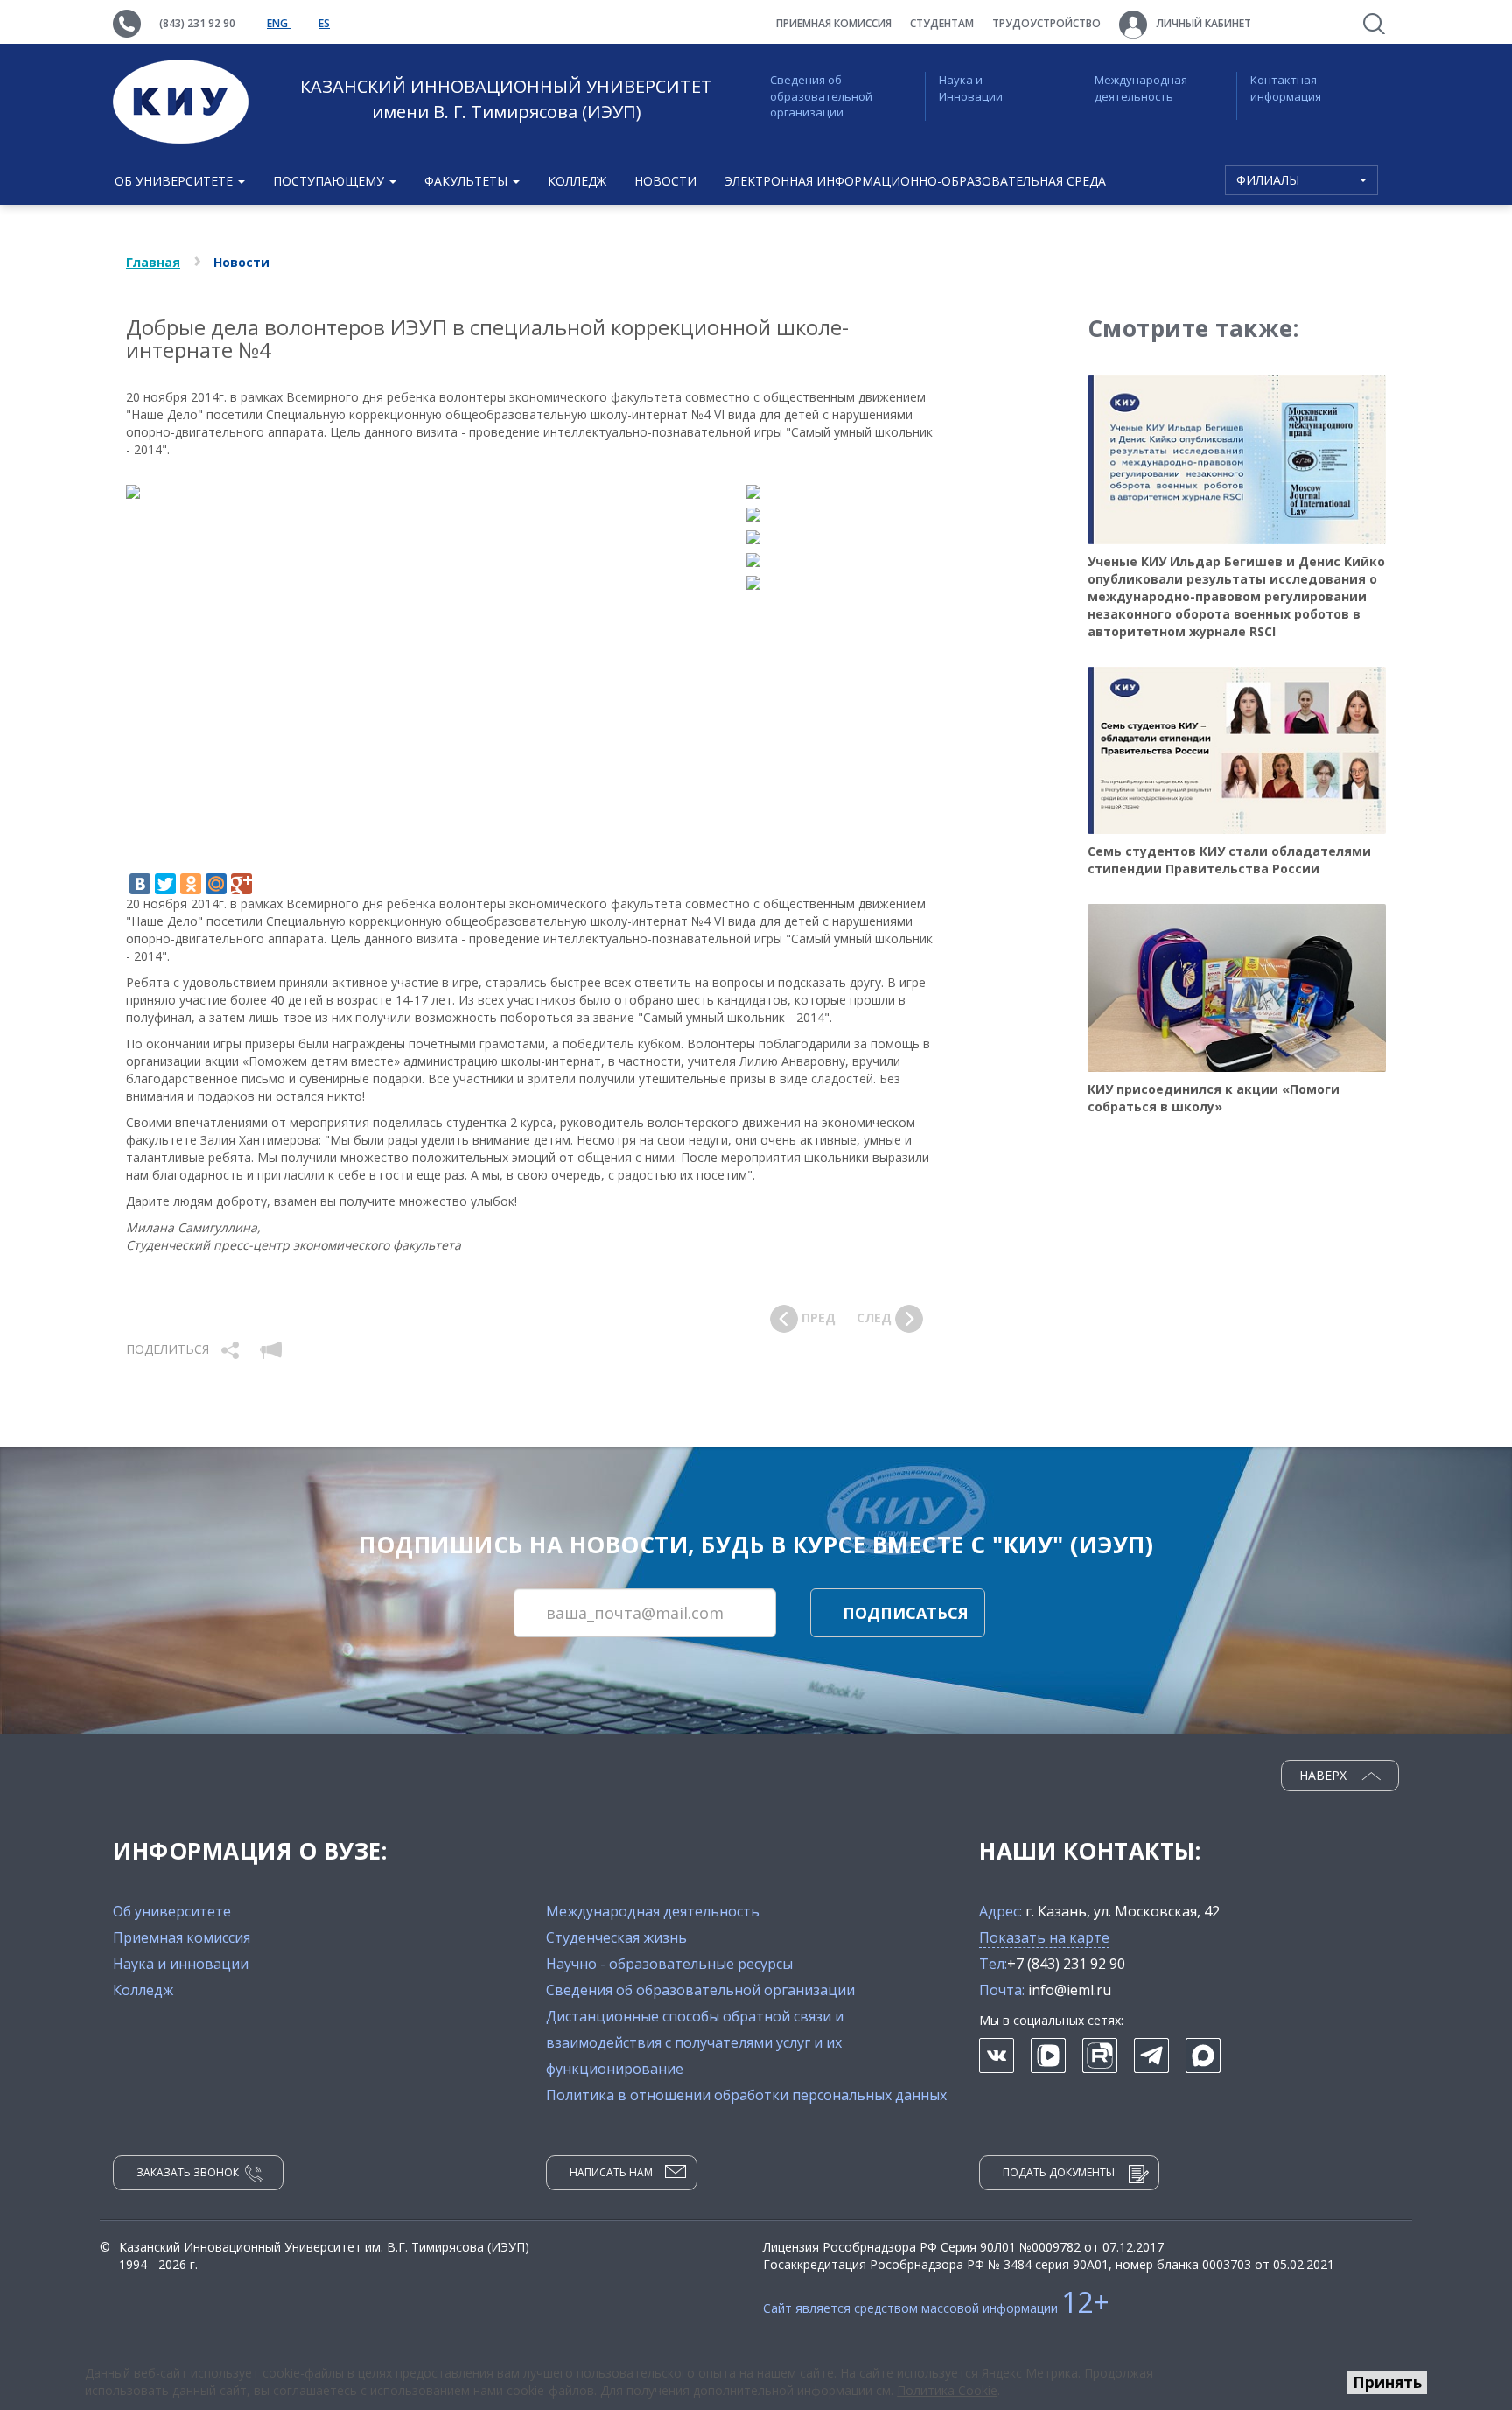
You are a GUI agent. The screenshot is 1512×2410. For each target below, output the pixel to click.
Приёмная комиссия (834, 23)
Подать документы (1059, 2172)
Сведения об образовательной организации (821, 96)
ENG (279, 23)
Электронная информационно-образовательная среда (915, 181)
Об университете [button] (175, 181)
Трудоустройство (1046, 23)
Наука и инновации (181, 1964)
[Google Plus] (241, 884)
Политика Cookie (947, 2390)
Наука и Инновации (971, 88)
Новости (665, 181)
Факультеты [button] (468, 181)
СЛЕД (876, 1317)
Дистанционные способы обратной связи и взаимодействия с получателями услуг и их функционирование (695, 2042)
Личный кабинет (1203, 23)
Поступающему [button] (330, 181)
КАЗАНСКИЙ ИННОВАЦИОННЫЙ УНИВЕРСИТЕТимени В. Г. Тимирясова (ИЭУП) (506, 99)
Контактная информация (1286, 88)
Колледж (577, 181)
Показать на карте (1044, 1937)
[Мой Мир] (216, 884)
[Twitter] (165, 884)
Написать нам (611, 2172)
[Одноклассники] (191, 884)
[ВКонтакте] (140, 884)
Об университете (172, 1911)
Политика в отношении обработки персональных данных (746, 2095)
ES (324, 23)
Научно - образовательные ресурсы (669, 1964)
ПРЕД (817, 1317)
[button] (232, 1348)
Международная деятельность (1141, 88)
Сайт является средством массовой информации (936, 2308)
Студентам (942, 23)
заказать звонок (188, 2172)
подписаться (906, 1613)
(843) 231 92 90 (197, 23)
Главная (153, 262)
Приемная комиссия (182, 1937)
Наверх (1325, 1775)
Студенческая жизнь (616, 1937)
